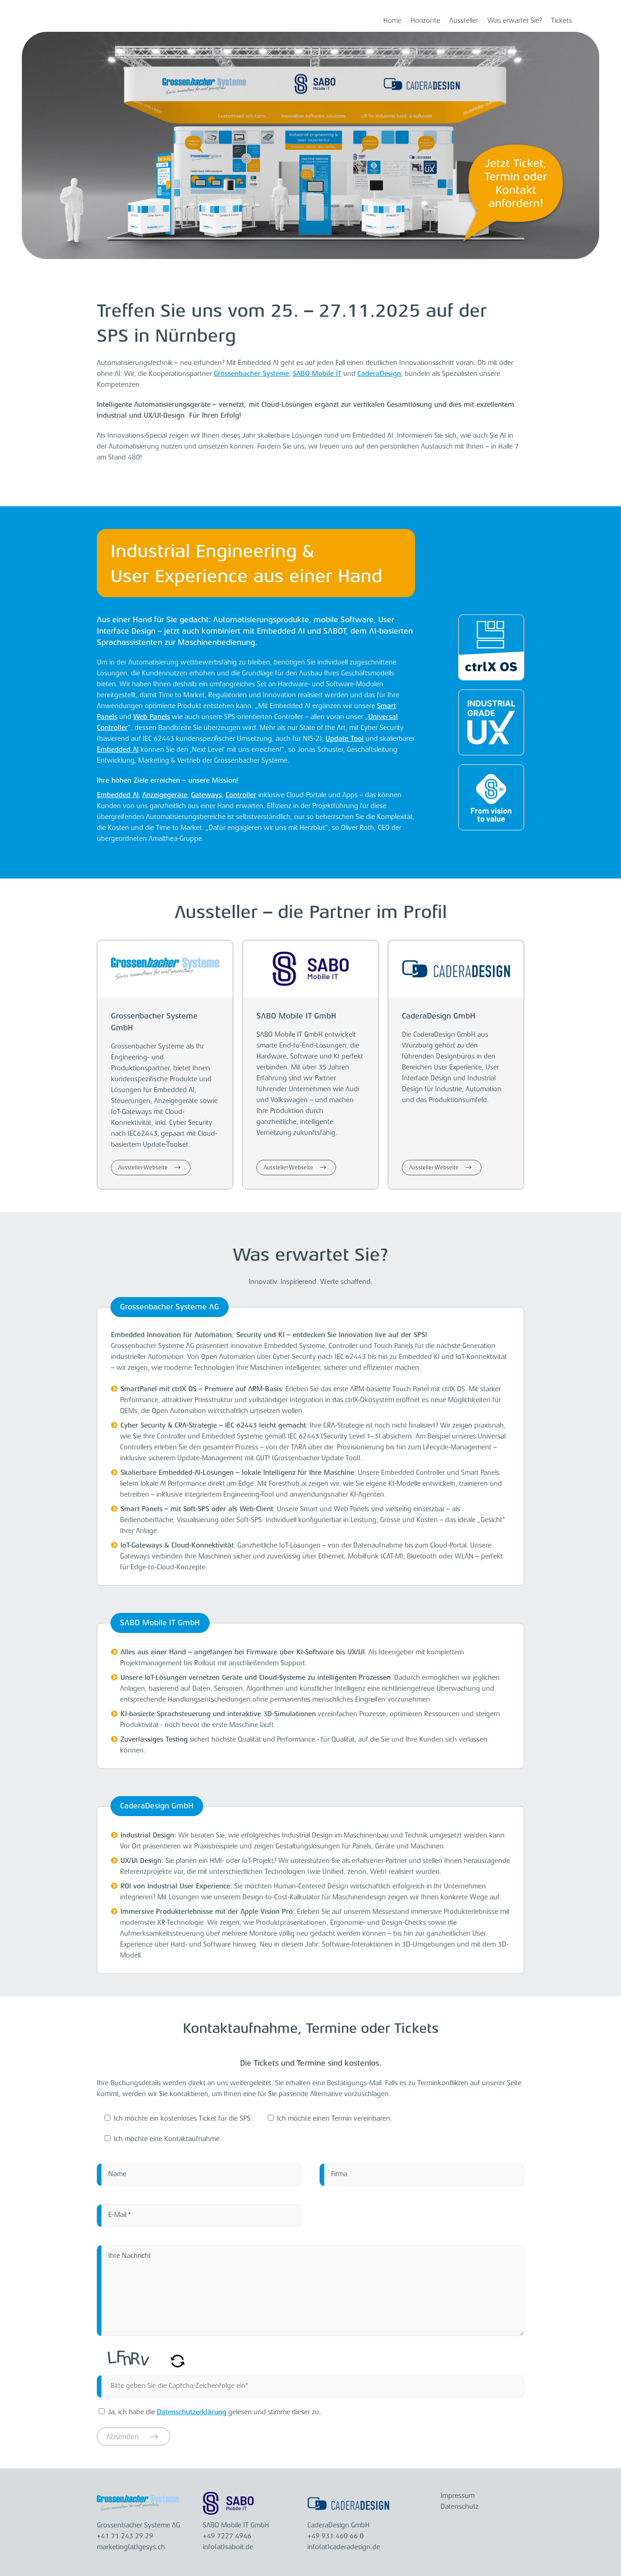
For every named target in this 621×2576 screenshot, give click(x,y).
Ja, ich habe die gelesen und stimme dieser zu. (214, 2413)
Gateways (206, 796)
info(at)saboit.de (228, 2548)
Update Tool (345, 739)
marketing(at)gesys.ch (131, 2548)
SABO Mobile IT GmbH (296, 1016)
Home (392, 21)
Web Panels (152, 717)
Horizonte (425, 21)
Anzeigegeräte (165, 796)
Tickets (561, 21)
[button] (178, 2366)
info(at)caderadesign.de (344, 2548)
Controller (241, 796)
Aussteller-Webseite (144, 1168)
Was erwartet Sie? (515, 21)
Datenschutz (460, 2507)
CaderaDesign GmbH (439, 1016)
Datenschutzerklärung (192, 2413)
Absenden (124, 2437)
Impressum (458, 2496)
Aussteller (464, 21)
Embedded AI (118, 750)
